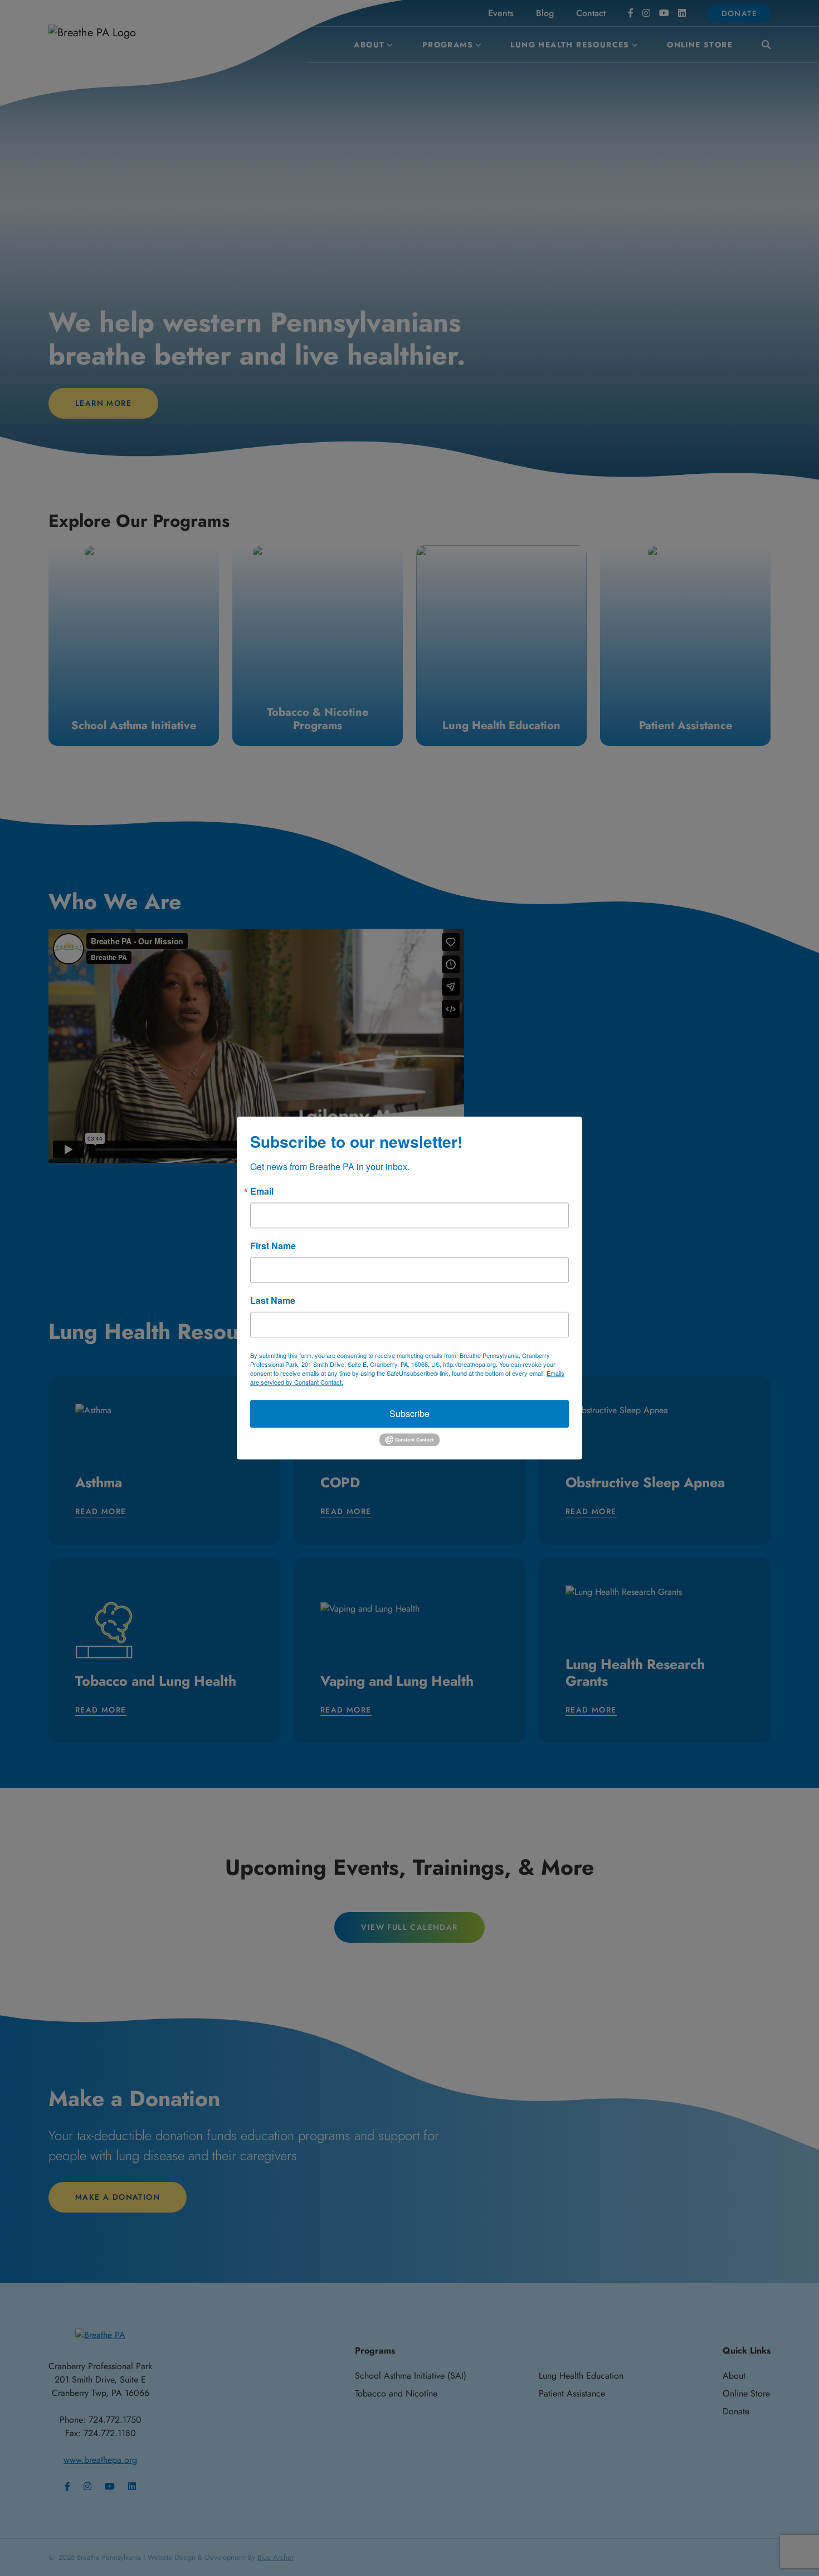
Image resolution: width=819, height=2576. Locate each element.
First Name (273, 1246)
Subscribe (409, 1413)
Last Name (273, 1301)
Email (262, 1191)
